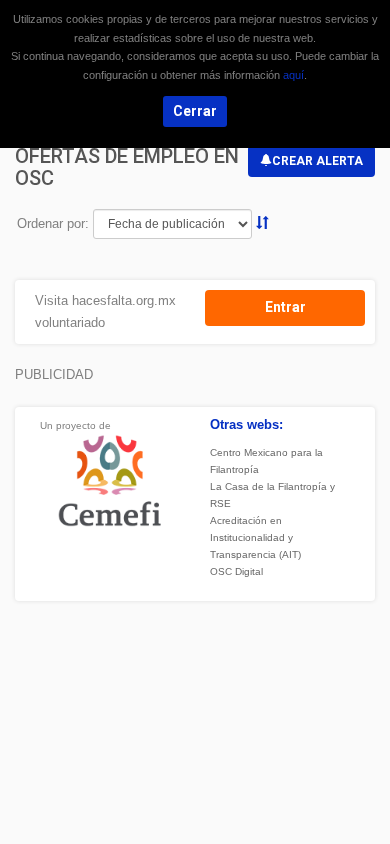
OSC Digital (236, 571)
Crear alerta (317, 161)
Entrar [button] (285, 307)
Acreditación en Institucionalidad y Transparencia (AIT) (255, 537)
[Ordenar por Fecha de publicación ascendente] (262, 223)
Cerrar (195, 111)
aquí (293, 75)
